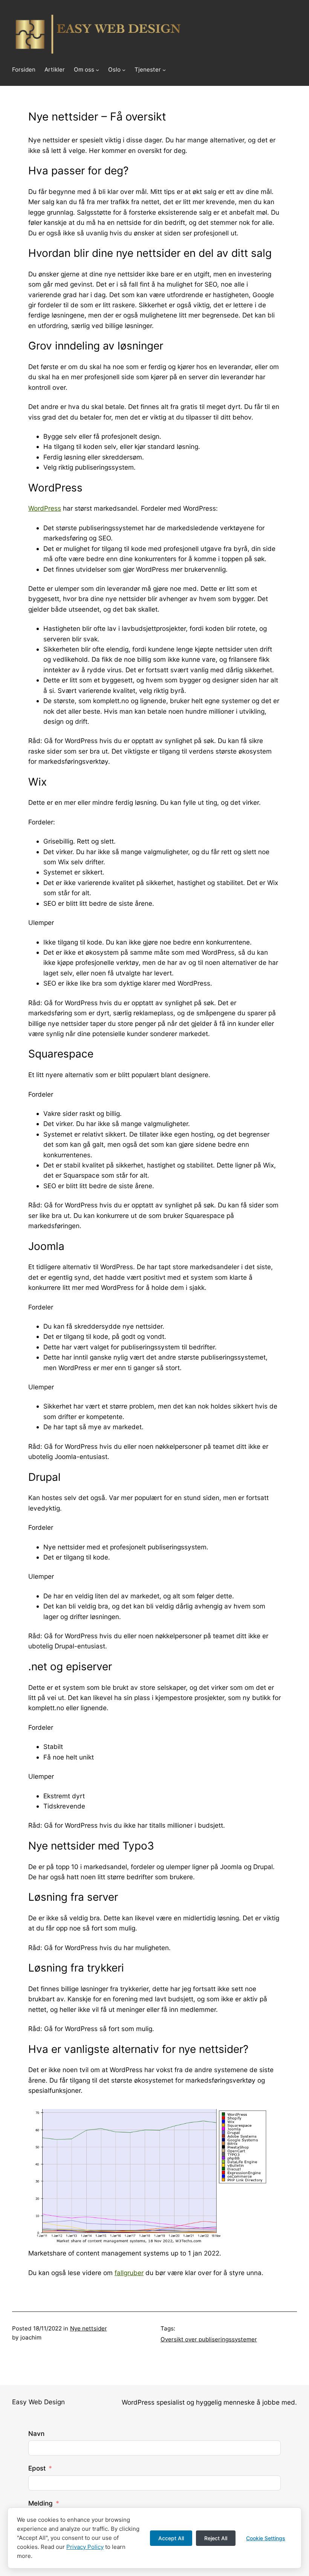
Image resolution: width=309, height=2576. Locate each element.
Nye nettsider (89, 2328)
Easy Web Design (38, 2402)
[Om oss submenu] (97, 70)
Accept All (171, 2538)
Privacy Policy (85, 2547)
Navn (36, 2433)
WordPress (45, 508)
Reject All (216, 2538)
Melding (41, 2503)
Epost (37, 2468)
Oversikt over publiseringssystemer (209, 2339)
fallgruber (129, 2273)
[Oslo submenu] (124, 70)
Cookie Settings (266, 2538)
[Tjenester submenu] (164, 70)
